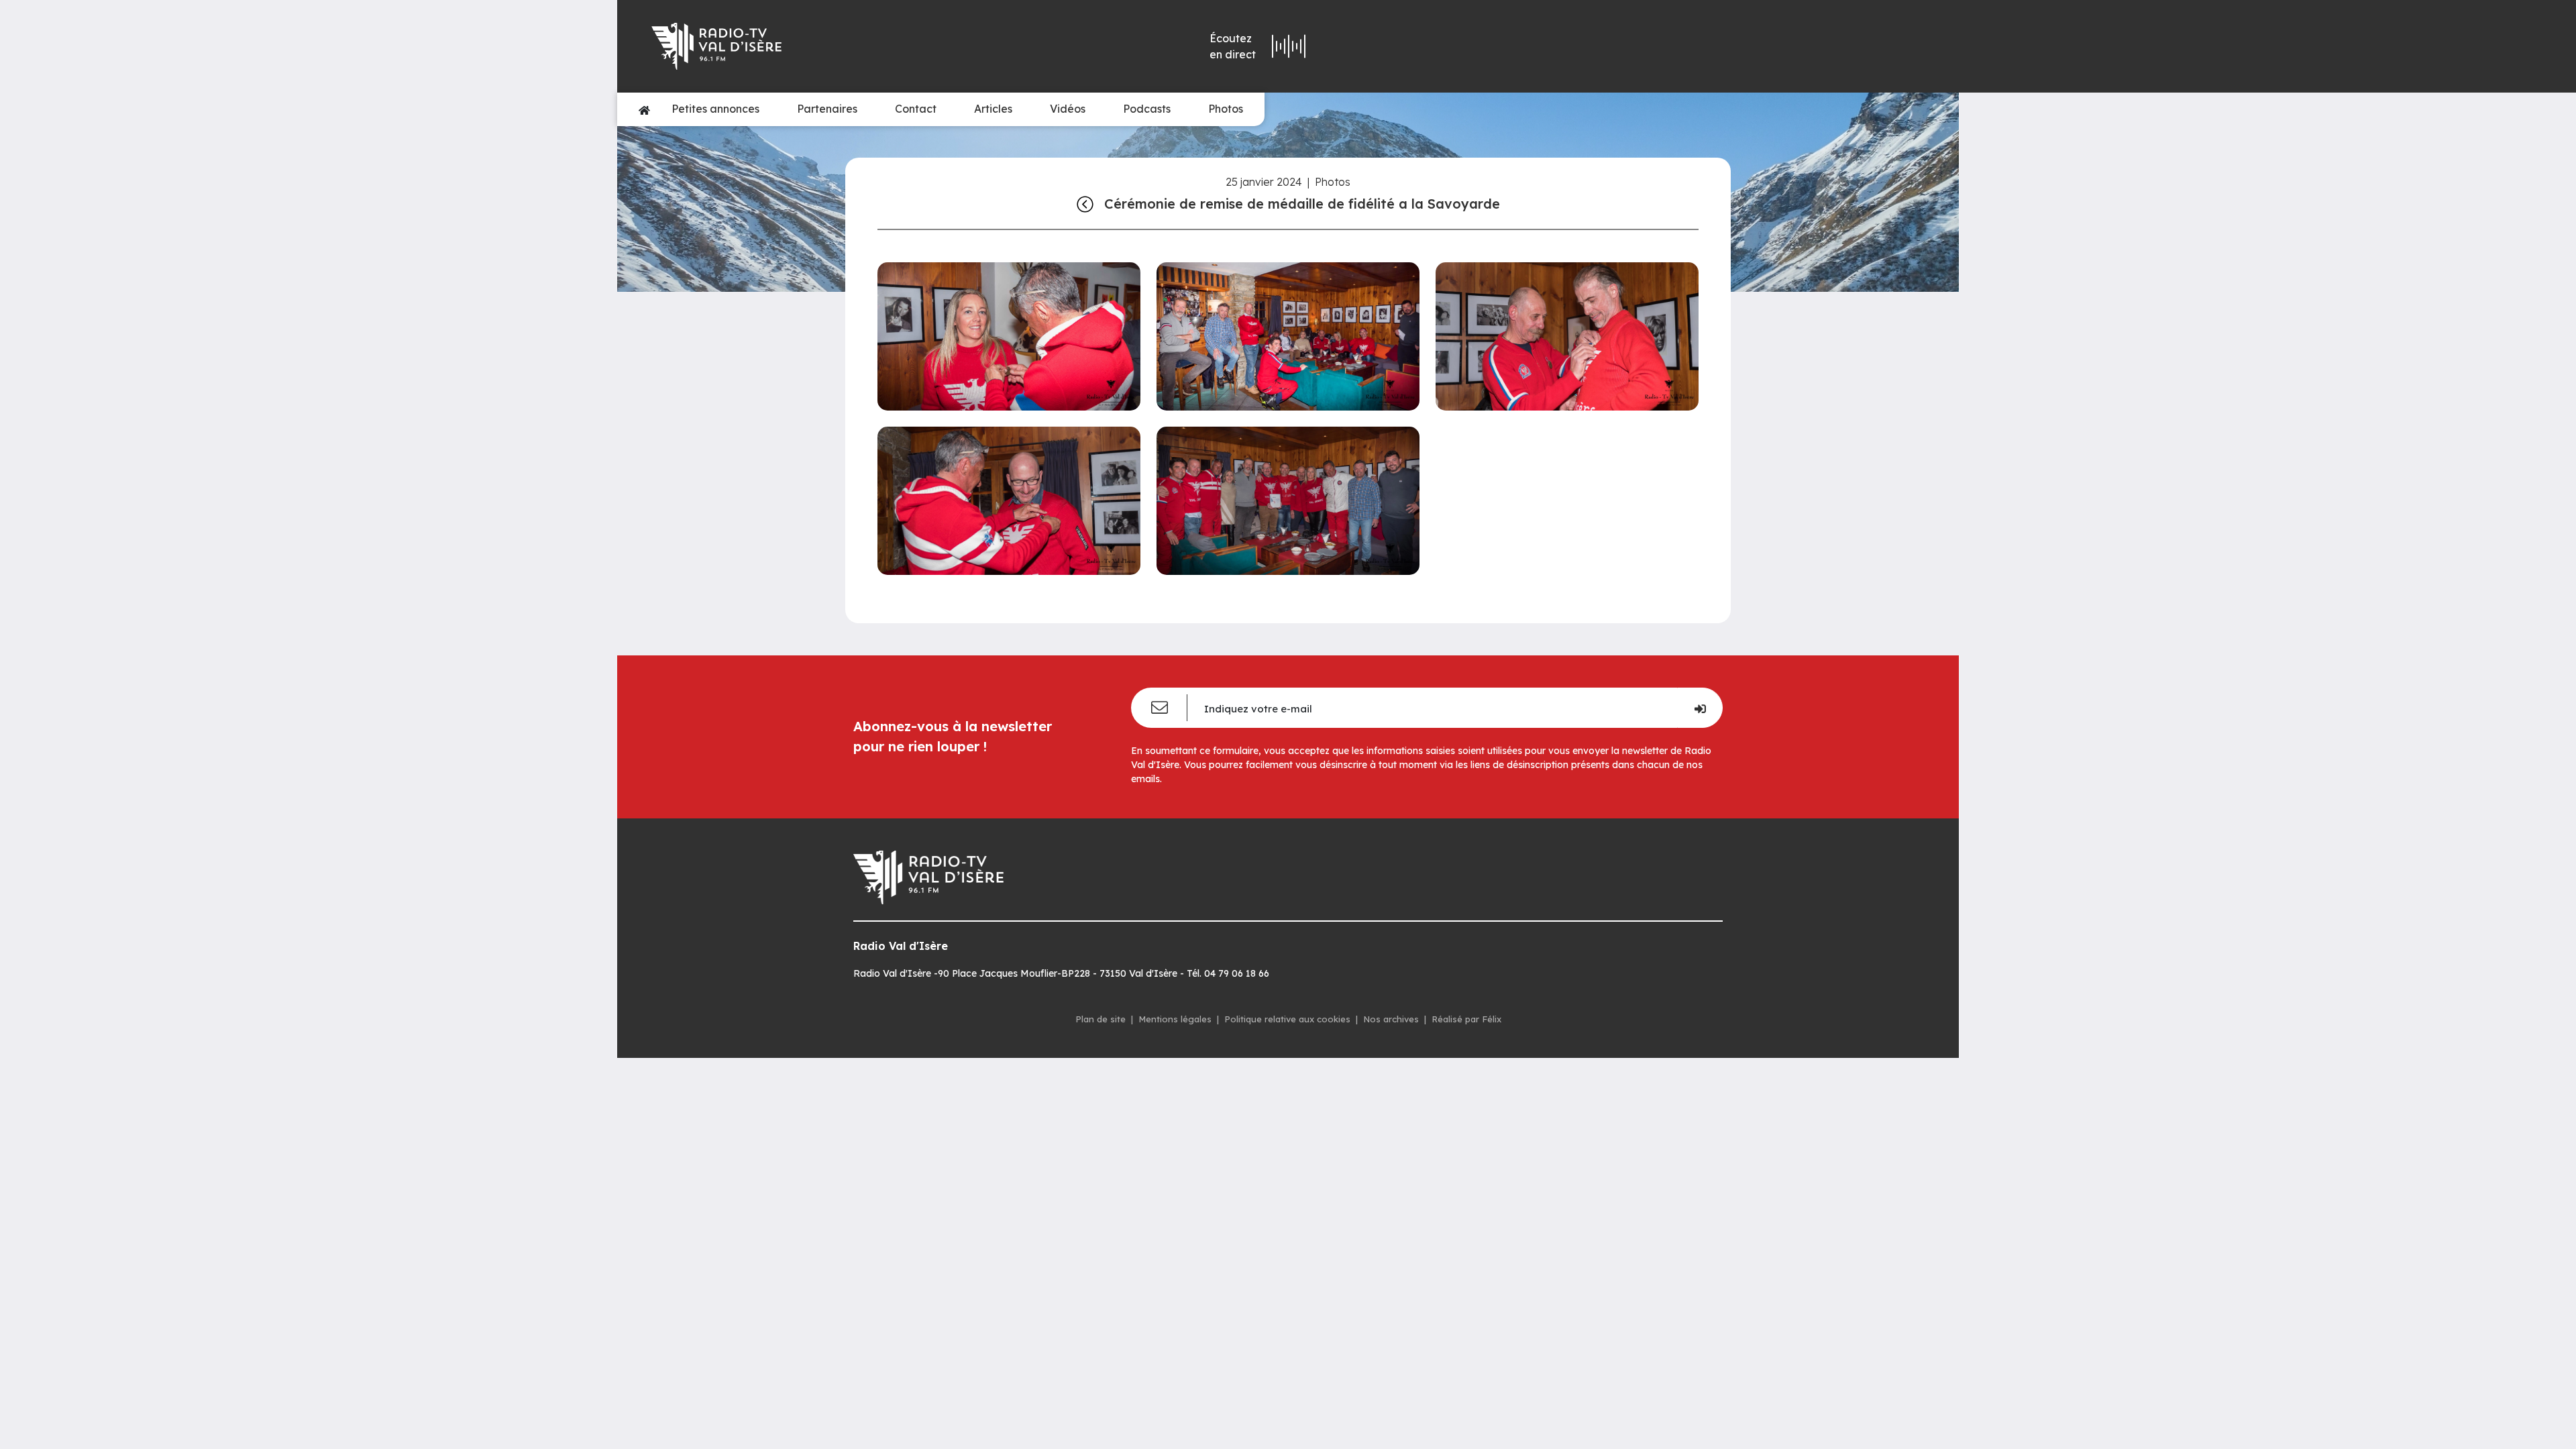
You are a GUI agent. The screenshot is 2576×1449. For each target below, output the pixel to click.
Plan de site (1101, 1019)
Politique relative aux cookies (1287, 1019)
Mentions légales (1175, 1019)
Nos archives (1391, 1019)
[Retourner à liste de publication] (1085, 204)
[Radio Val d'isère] (844, 46)
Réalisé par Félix (1466, 1019)
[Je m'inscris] (1700, 708)
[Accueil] (644, 109)
